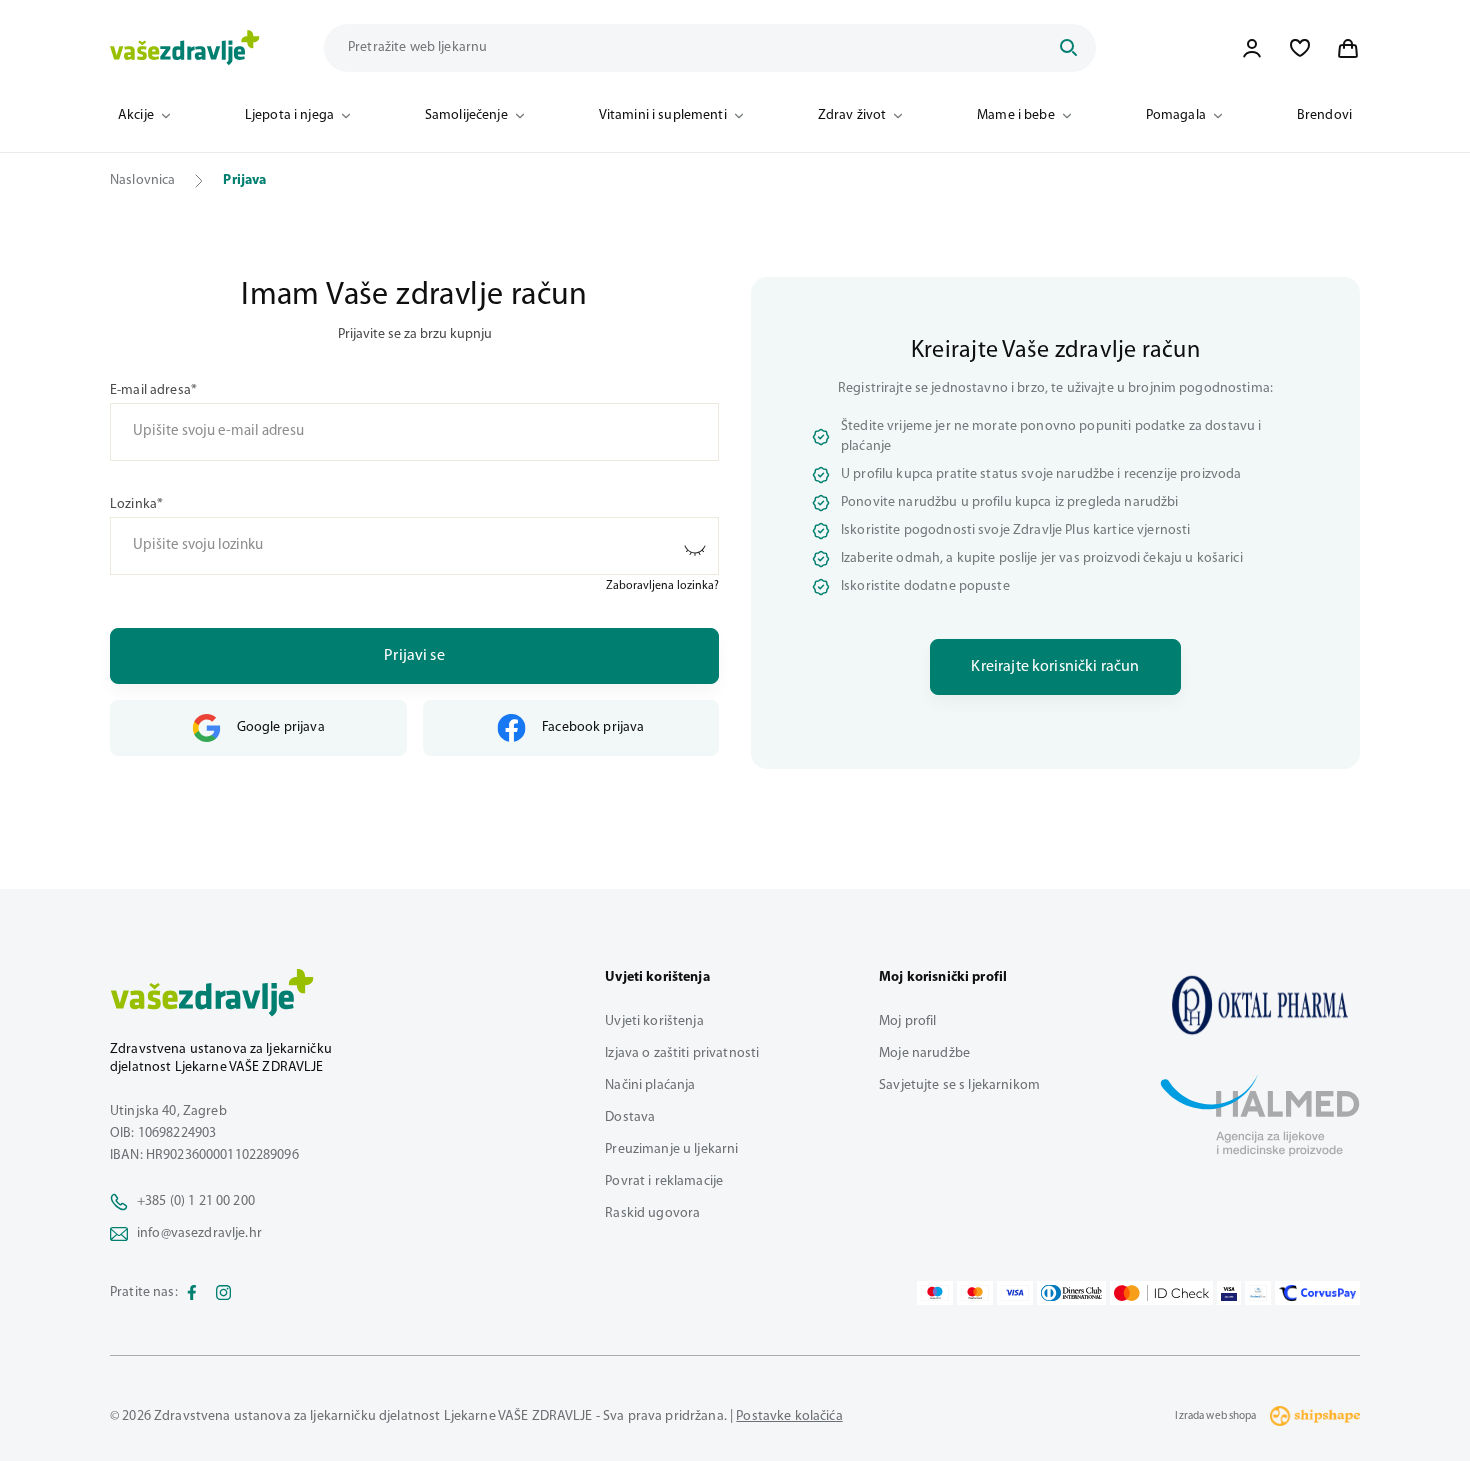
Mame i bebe (1016, 115)
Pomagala (1176, 115)
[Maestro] (935, 1293)
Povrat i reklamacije (664, 1181)
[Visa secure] (1229, 1293)
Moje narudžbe (924, 1053)
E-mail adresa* (153, 390)
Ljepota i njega (289, 115)
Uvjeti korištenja (654, 1021)
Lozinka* (136, 504)
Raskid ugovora (652, 1213)
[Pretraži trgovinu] (1068, 48)
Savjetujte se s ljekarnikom (959, 1085)
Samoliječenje (466, 115)
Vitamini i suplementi (663, 115)
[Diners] (1072, 1293)
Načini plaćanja (650, 1085)
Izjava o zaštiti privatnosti (682, 1053)
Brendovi (1324, 115)
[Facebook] (192, 1293)
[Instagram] (224, 1293)
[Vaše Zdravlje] (185, 48)
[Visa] (1015, 1293)
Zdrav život (852, 115)
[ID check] (1161, 1293)
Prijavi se (414, 656)
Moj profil (907, 1021)
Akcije (136, 115)
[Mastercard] (975, 1293)
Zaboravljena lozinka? (662, 586)
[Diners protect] (1257, 1293)
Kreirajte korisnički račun (1055, 667)
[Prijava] (1252, 48)
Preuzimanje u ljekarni (671, 1149)
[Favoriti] (1300, 48)
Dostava (630, 1117)
